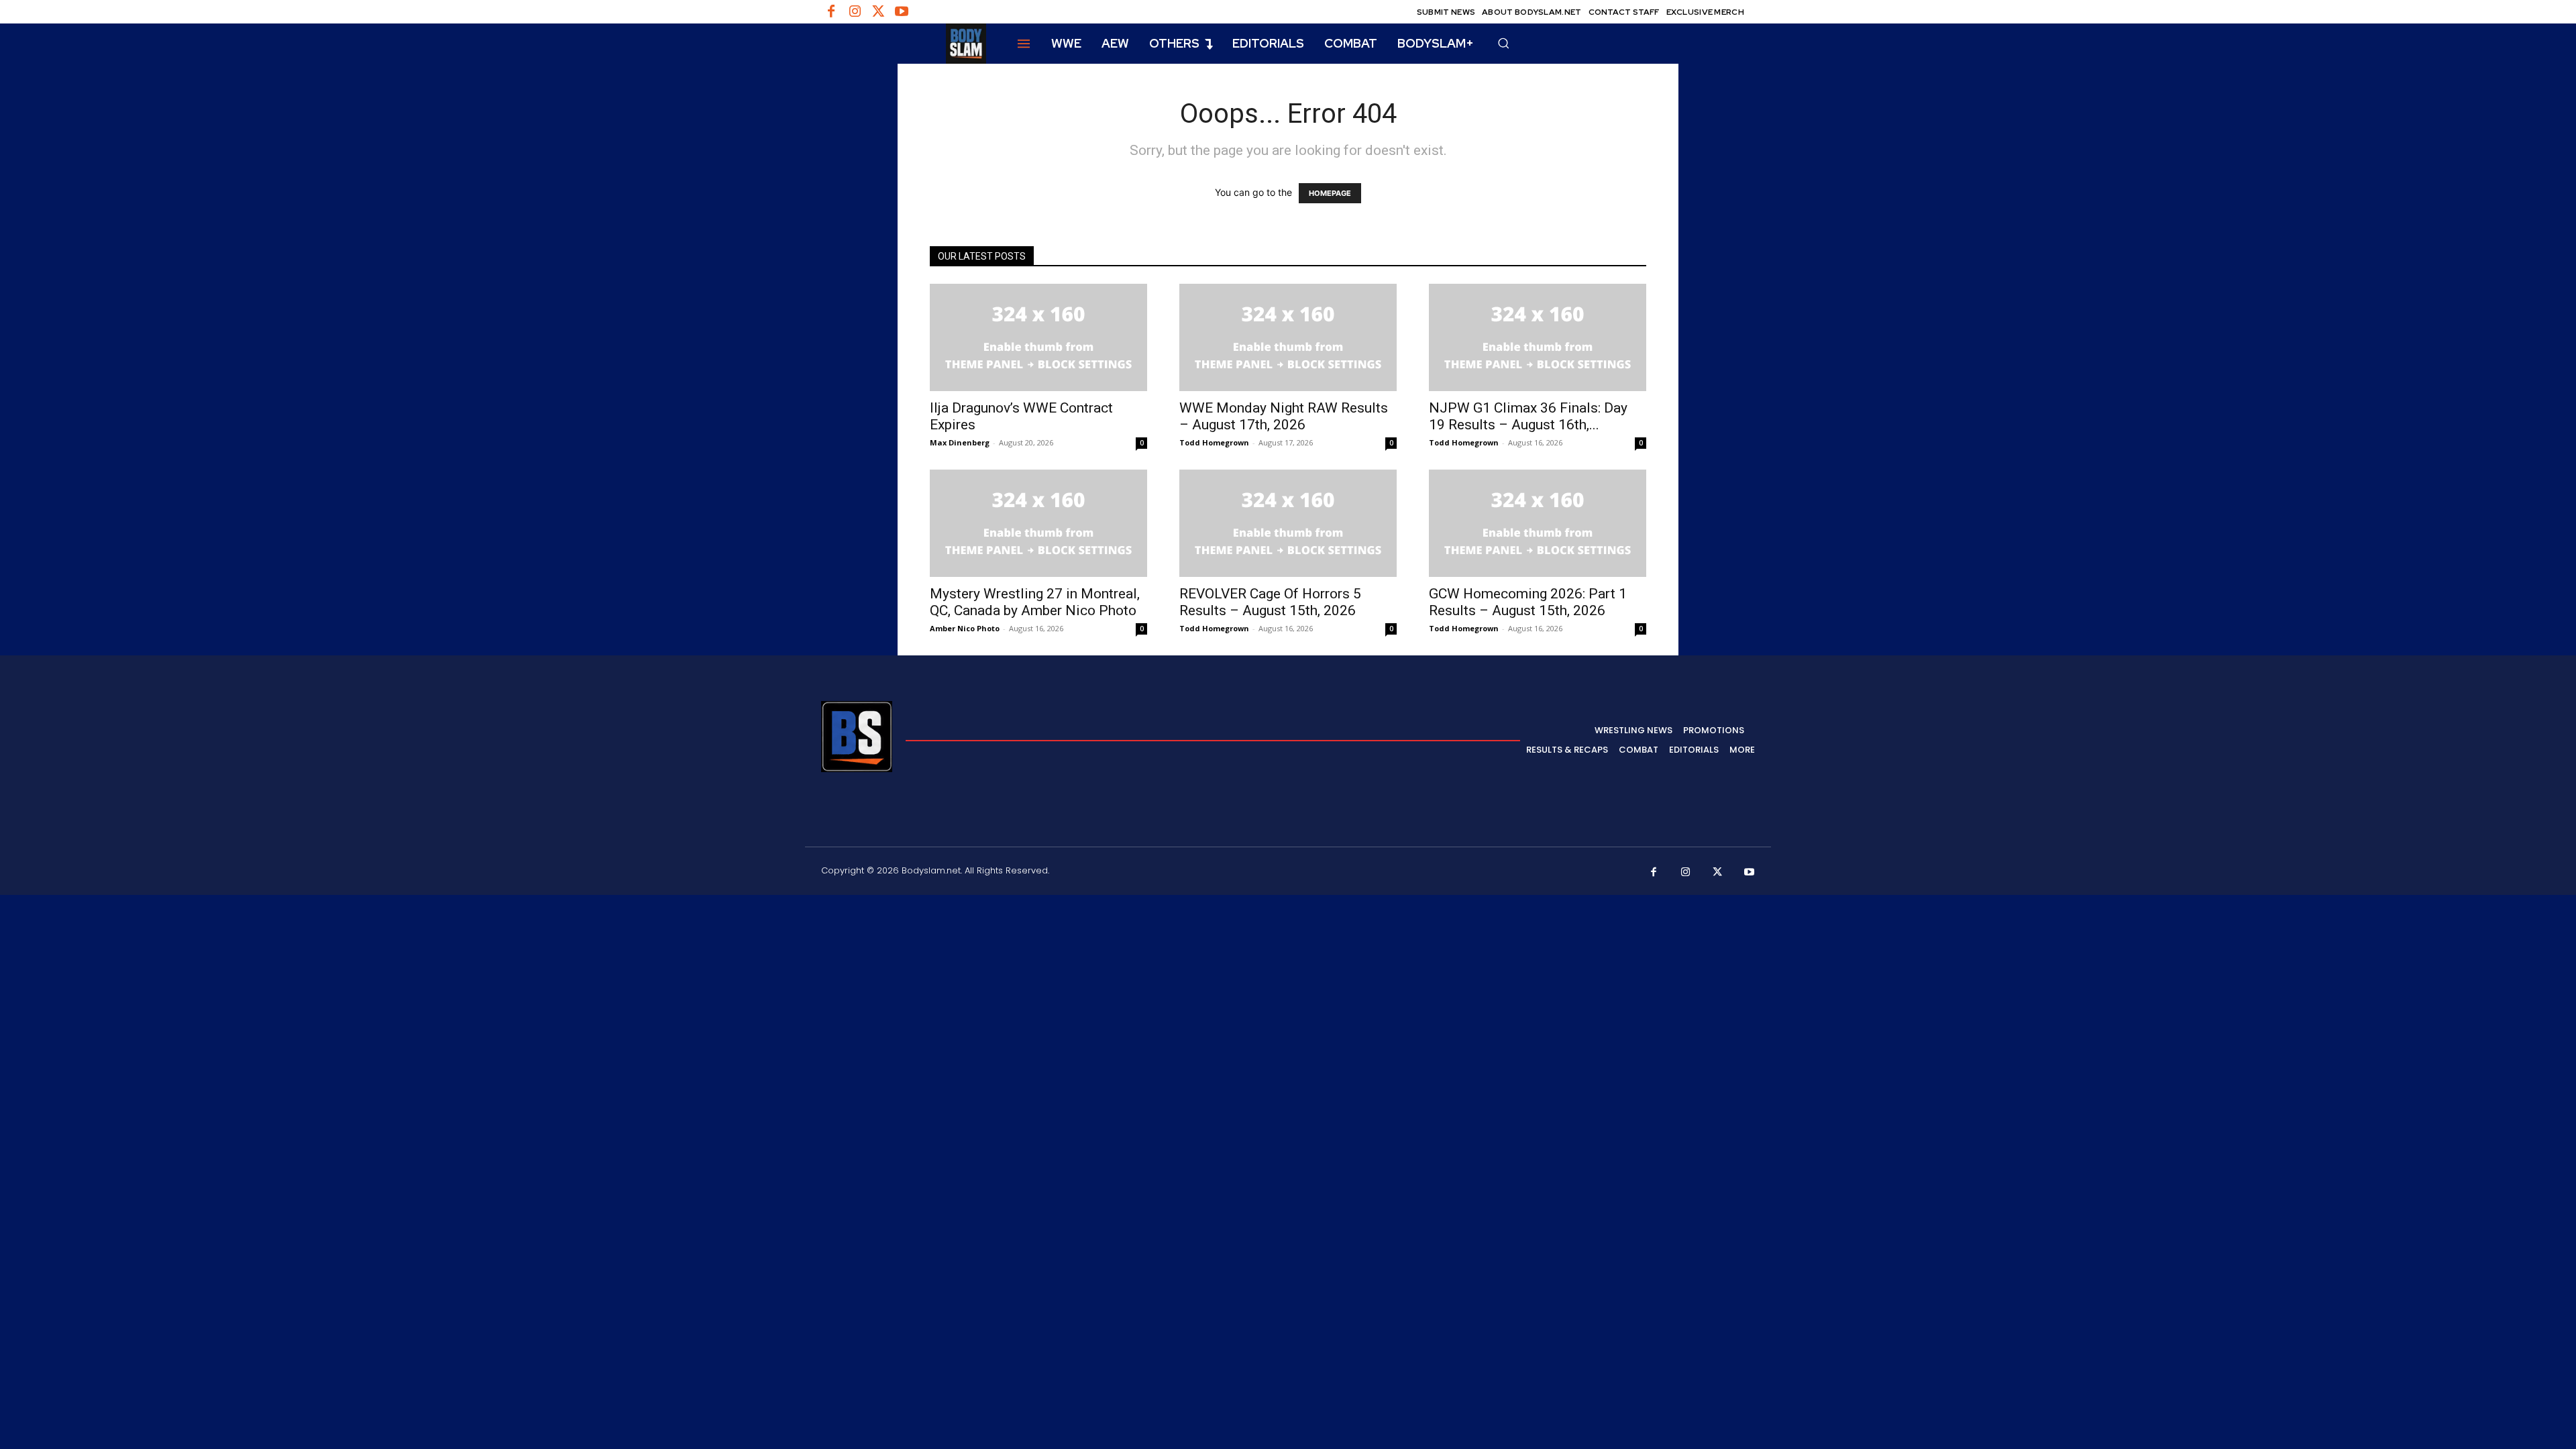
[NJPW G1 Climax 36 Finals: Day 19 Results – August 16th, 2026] (1538, 337)
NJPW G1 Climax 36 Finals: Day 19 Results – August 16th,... (1528, 416)
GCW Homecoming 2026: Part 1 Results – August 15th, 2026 (1528, 602)
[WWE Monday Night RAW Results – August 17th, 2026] (1288, 337)
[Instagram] (855, 12)
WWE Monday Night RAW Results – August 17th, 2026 (1284, 416)
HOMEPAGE (1330, 193)
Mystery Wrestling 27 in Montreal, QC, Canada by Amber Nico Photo (1035, 602)
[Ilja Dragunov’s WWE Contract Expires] (1038, 337)
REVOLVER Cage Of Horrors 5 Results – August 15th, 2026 (1270, 602)
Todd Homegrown (1214, 442)
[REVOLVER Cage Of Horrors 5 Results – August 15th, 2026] (1288, 523)
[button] (1503, 43)
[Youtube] (902, 12)
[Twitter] (878, 12)
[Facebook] (831, 12)
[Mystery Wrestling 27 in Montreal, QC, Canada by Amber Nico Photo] (1038, 523)
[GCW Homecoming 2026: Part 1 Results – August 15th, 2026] (1538, 523)
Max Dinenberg (960, 442)
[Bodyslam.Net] (904, 44)
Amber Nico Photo (965, 628)
